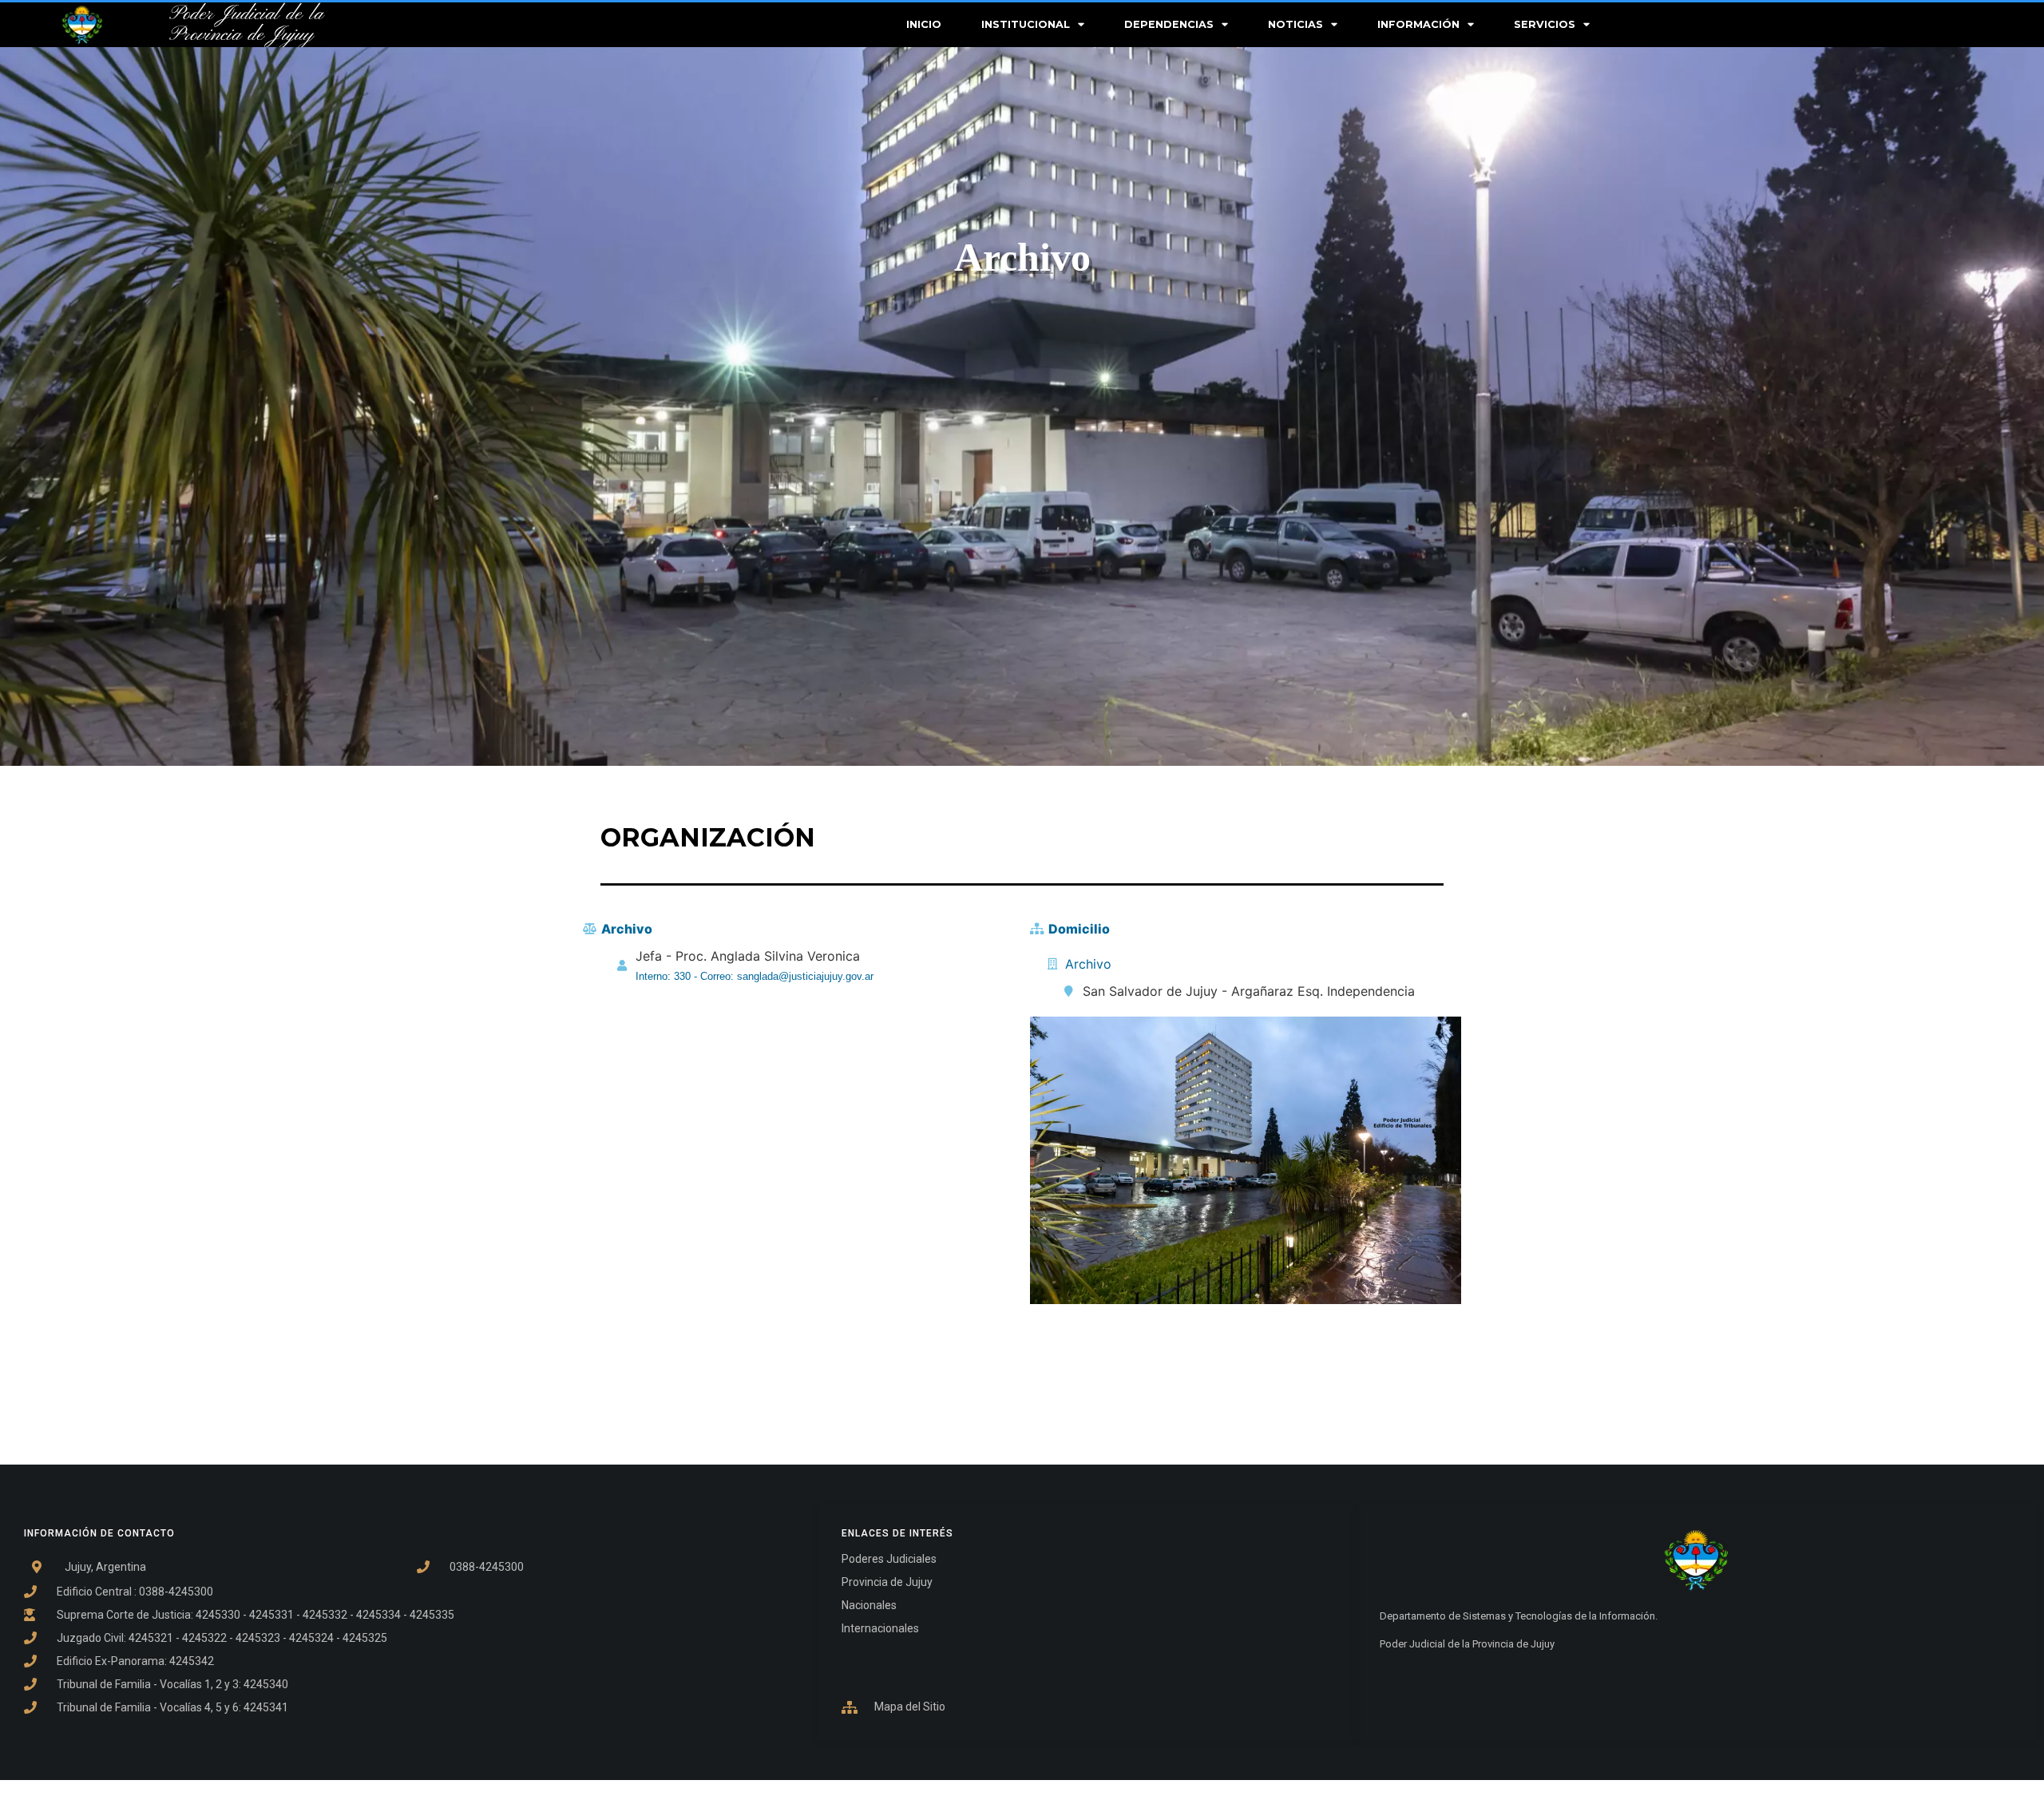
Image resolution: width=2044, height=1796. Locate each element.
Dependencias (1169, 24)
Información (1418, 24)
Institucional (1026, 24)
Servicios (1545, 24)
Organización (708, 837)
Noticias (1295, 24)
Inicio (924, 24)
